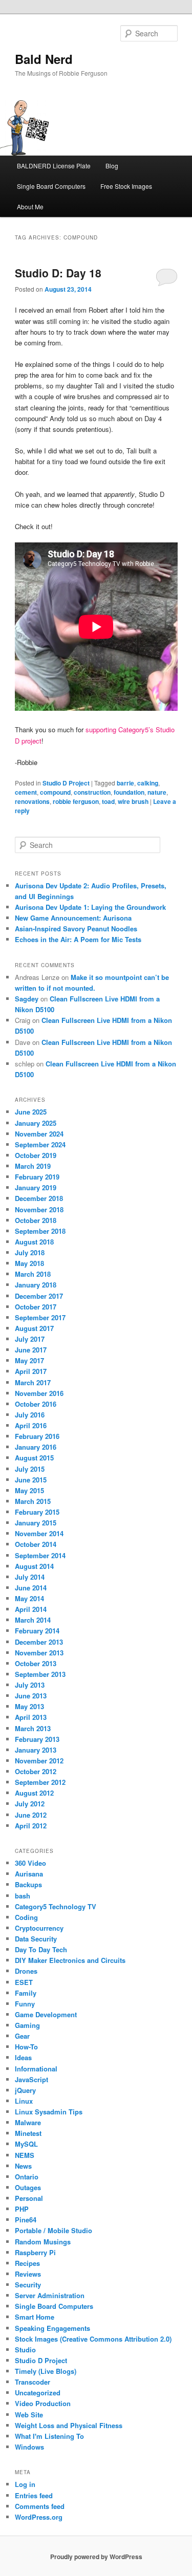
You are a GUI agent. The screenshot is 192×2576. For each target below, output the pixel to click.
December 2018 (39, 1198)
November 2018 (39, 1209)
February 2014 (37, 1631)
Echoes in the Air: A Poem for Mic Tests (78, 939)
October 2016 (36, 1404)
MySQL (26, 2144)
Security (28, 2285)
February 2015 (37, 1512)
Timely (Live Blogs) (46, 2371)
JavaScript (31, 2079)
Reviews (28, 2274)
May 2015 (29, 1490)
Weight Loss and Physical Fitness (69, 2425)
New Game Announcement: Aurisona (73, 918)
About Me (30, 206)
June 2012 (31, 1815)
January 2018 (36, 1285)
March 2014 (33, 1620)
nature (157, 792)
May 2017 (29, 1360)
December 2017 (39, 1296)
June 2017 (31, 1350)
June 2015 (31, 1480)
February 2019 (37, 1177)
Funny (25, 2004)
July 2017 (30, 1339)
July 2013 (30, 1685)
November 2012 (39, 1761)
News (23, 2166)
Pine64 (26, 2220)
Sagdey (27, 999)
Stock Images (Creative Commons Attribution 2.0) (93, 2339)
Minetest (28, 2133)
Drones (26, 1971)
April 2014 (31, 1609)
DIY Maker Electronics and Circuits (70, 1960)
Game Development (46, 2014)
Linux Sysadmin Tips (49, 2112)
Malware (28, 2122)
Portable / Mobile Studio (54, 2230)
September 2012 (40, 1782)
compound (55, 792)
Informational (36, 2069)
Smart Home (35, 2317)
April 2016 (31, 1425)
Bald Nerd (44, 59)
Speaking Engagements (52, 2328)
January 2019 (36, 1187)
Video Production (43, 2403)
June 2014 (31, 1588)
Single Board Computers (51, 186)
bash (23, 1896)
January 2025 (36, 1123)
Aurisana (29, 1874)
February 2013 (37, 1739)
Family (26, 1993)
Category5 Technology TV (56, 1906)
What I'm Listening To (49, 2436)
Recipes (27, 2263)
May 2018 (29, 1263)
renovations (32, 801)
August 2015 (34, 1458)
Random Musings (43, 2242)
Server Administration (50, 2295)
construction (92, 792)
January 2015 (36, 1523)
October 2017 (36, 1307)
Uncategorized (38, 2393)
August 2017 (34, 1328)
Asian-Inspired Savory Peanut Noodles (76, 929)
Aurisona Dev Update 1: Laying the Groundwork (90, 907)
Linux (24, 2101)
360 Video (30, 1863)
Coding (26, 1917)
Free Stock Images (126, 186)
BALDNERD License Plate (54, 166)
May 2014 (29, 1598)
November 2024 (39, 1134)
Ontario (27, 2177)
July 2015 (30, 1469)
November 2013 (39, 1653)
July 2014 (30, 1577)
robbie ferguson (76, 801)
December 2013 (39, 1642)
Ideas (23, 2057)
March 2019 (33, 1166)
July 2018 (30, 1252)
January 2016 (36, 1447)
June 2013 (31, 1696)
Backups (28, 1884)
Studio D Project (66, 783)
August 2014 (34, 1566)
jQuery (25, 2090)
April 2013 (31, 1717)
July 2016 (30, 1415)
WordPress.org (39, 2517)
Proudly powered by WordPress (96, 2557)
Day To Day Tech (41, 1949)
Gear (22, 2036)
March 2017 (33, 1382)
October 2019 (36, 1155)
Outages (28, 2187)
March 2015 (33, 1501)
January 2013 (36, 1750)
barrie (125, 783)
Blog (112, 166)
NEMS (25, 2155)
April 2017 (31, 1371)
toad (108, 801)
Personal (29, 2198)
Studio (25, 2350)
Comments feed (40, 2506)
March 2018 (33, 1274)
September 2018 (40, 1231)
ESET (24, 1982)
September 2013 (40, 1674)
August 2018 (34, 1242)
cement (26, 792)
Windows (29, 2447)
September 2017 (40, 1317)
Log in (25, 2484)
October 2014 (36, 1544)
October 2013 (36, 1663)
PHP (22, 2209)
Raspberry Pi (35, 2252)
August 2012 (34, 1793)
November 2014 (39, 1533)
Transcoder (33, 2382)
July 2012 (30, 1804)
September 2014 (40, 1555)
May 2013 (29, 1706)
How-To (26, 2047)
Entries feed (34, 2495)
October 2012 (36, 1771)
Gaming (27, 2025)
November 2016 (39, 1393)
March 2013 (33, 1728)
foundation (129, 792)
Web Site (29, 2415)
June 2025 (31, 1112)
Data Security (36, 1939)
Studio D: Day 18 (58, 273)
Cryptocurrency (39, 1928)
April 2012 (31, 1826)
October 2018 (36, 1220)
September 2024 (40, 1144)
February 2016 (37, 1436)
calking (148, 783)
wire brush (133, 801)
